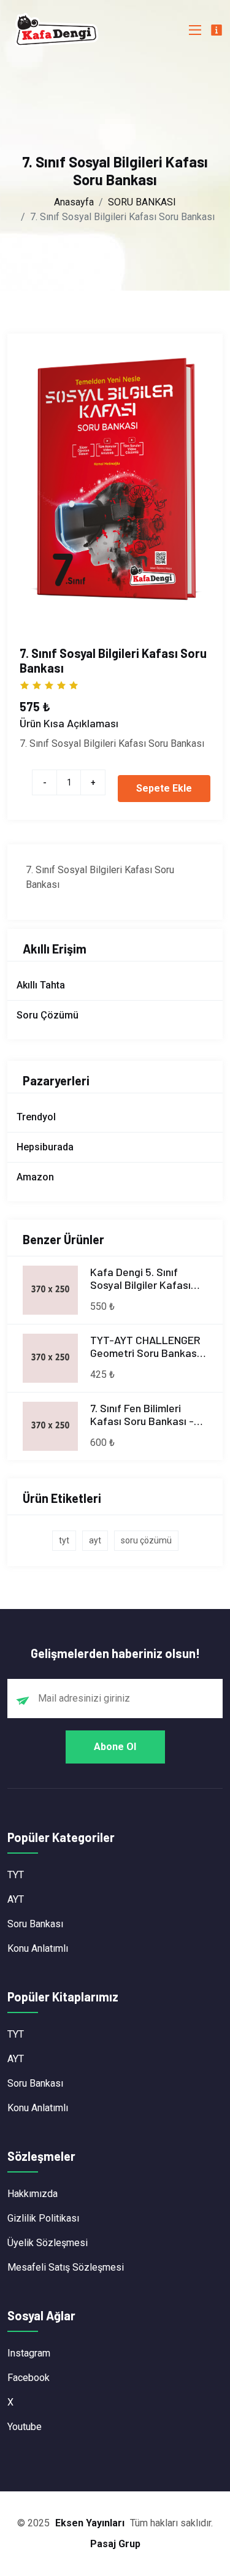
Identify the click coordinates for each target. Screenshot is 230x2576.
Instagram (29, 2353)
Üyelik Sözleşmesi (48, 2243)
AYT (16, 1899)
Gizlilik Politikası (43, 2218)
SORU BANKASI (142, 202)
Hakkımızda (33, 2194)
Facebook (29, 2378)
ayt (95, 1540)
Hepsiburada (45, 1147)
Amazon (35, 1177)
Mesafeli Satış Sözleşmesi (66, 2267)
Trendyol (36, 1117)
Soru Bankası (35, 1924)
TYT (16, 1875)
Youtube (25, 2427)
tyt (64, 1540)
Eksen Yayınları (90, 2523)
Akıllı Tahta (41, 985)
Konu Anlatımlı (38, 1948)
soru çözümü (146, 1540)
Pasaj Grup (115, 2544)
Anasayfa (74, 202)
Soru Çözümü (48, 1015)
